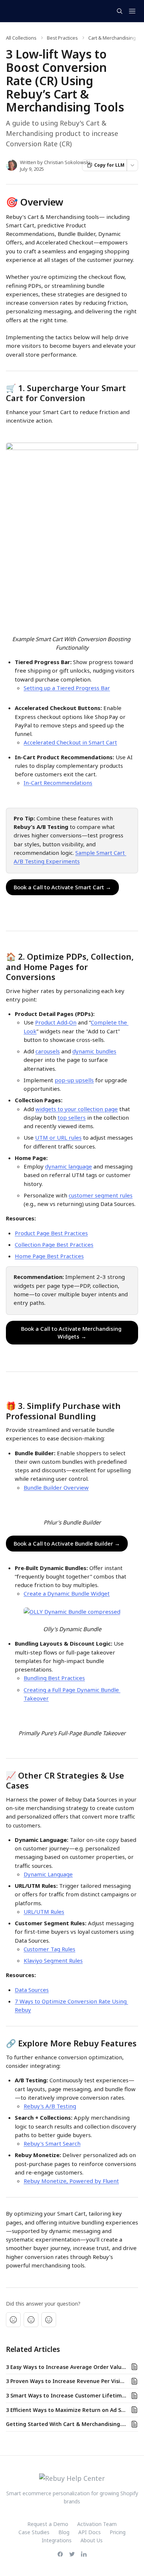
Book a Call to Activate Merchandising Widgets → (72, 1332)
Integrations (57, 2540)
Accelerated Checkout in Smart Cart (70, 742)
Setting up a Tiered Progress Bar (67, 688)
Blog (64, 2532)
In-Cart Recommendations (58, 783)
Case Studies (34, 2532)
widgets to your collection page (77, 1109)
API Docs (90, 2532)
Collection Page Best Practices (54, 1244)
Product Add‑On (56, 1022)
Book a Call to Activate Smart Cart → (62, 887)
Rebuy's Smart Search (52, 2143)
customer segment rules (101, 1195)
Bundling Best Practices (54, 1678)
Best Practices (62, 38)
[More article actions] (132, 165)
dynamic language (68, 1166)
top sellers (72, 1117)
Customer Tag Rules (49, 1949)
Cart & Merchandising (112, 38)
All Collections (21, 38)
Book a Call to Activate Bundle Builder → (67, 1543)
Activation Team (97, 2524)
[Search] (120, 11)
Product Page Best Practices (51, 1233)
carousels (48, 1051)
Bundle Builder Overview (56, 1487)
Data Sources (32, 1990)
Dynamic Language (48, 1874)
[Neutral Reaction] (31, 2320)
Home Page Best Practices (49, 1256)
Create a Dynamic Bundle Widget (67, 1593)
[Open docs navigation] (132, 11)
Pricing (118, 2532)
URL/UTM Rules (44, 1912)
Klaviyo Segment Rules (53, 1960)
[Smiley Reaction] (49, 2320)
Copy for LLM (109, 165)
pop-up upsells (74, 1080)
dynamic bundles (94, 1051)
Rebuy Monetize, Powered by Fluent (71, 2181)
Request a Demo (48, 2524)
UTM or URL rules (58, 1137)
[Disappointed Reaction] (13, 2320)
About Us (92, 2540)
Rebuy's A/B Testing (50, 2106)
